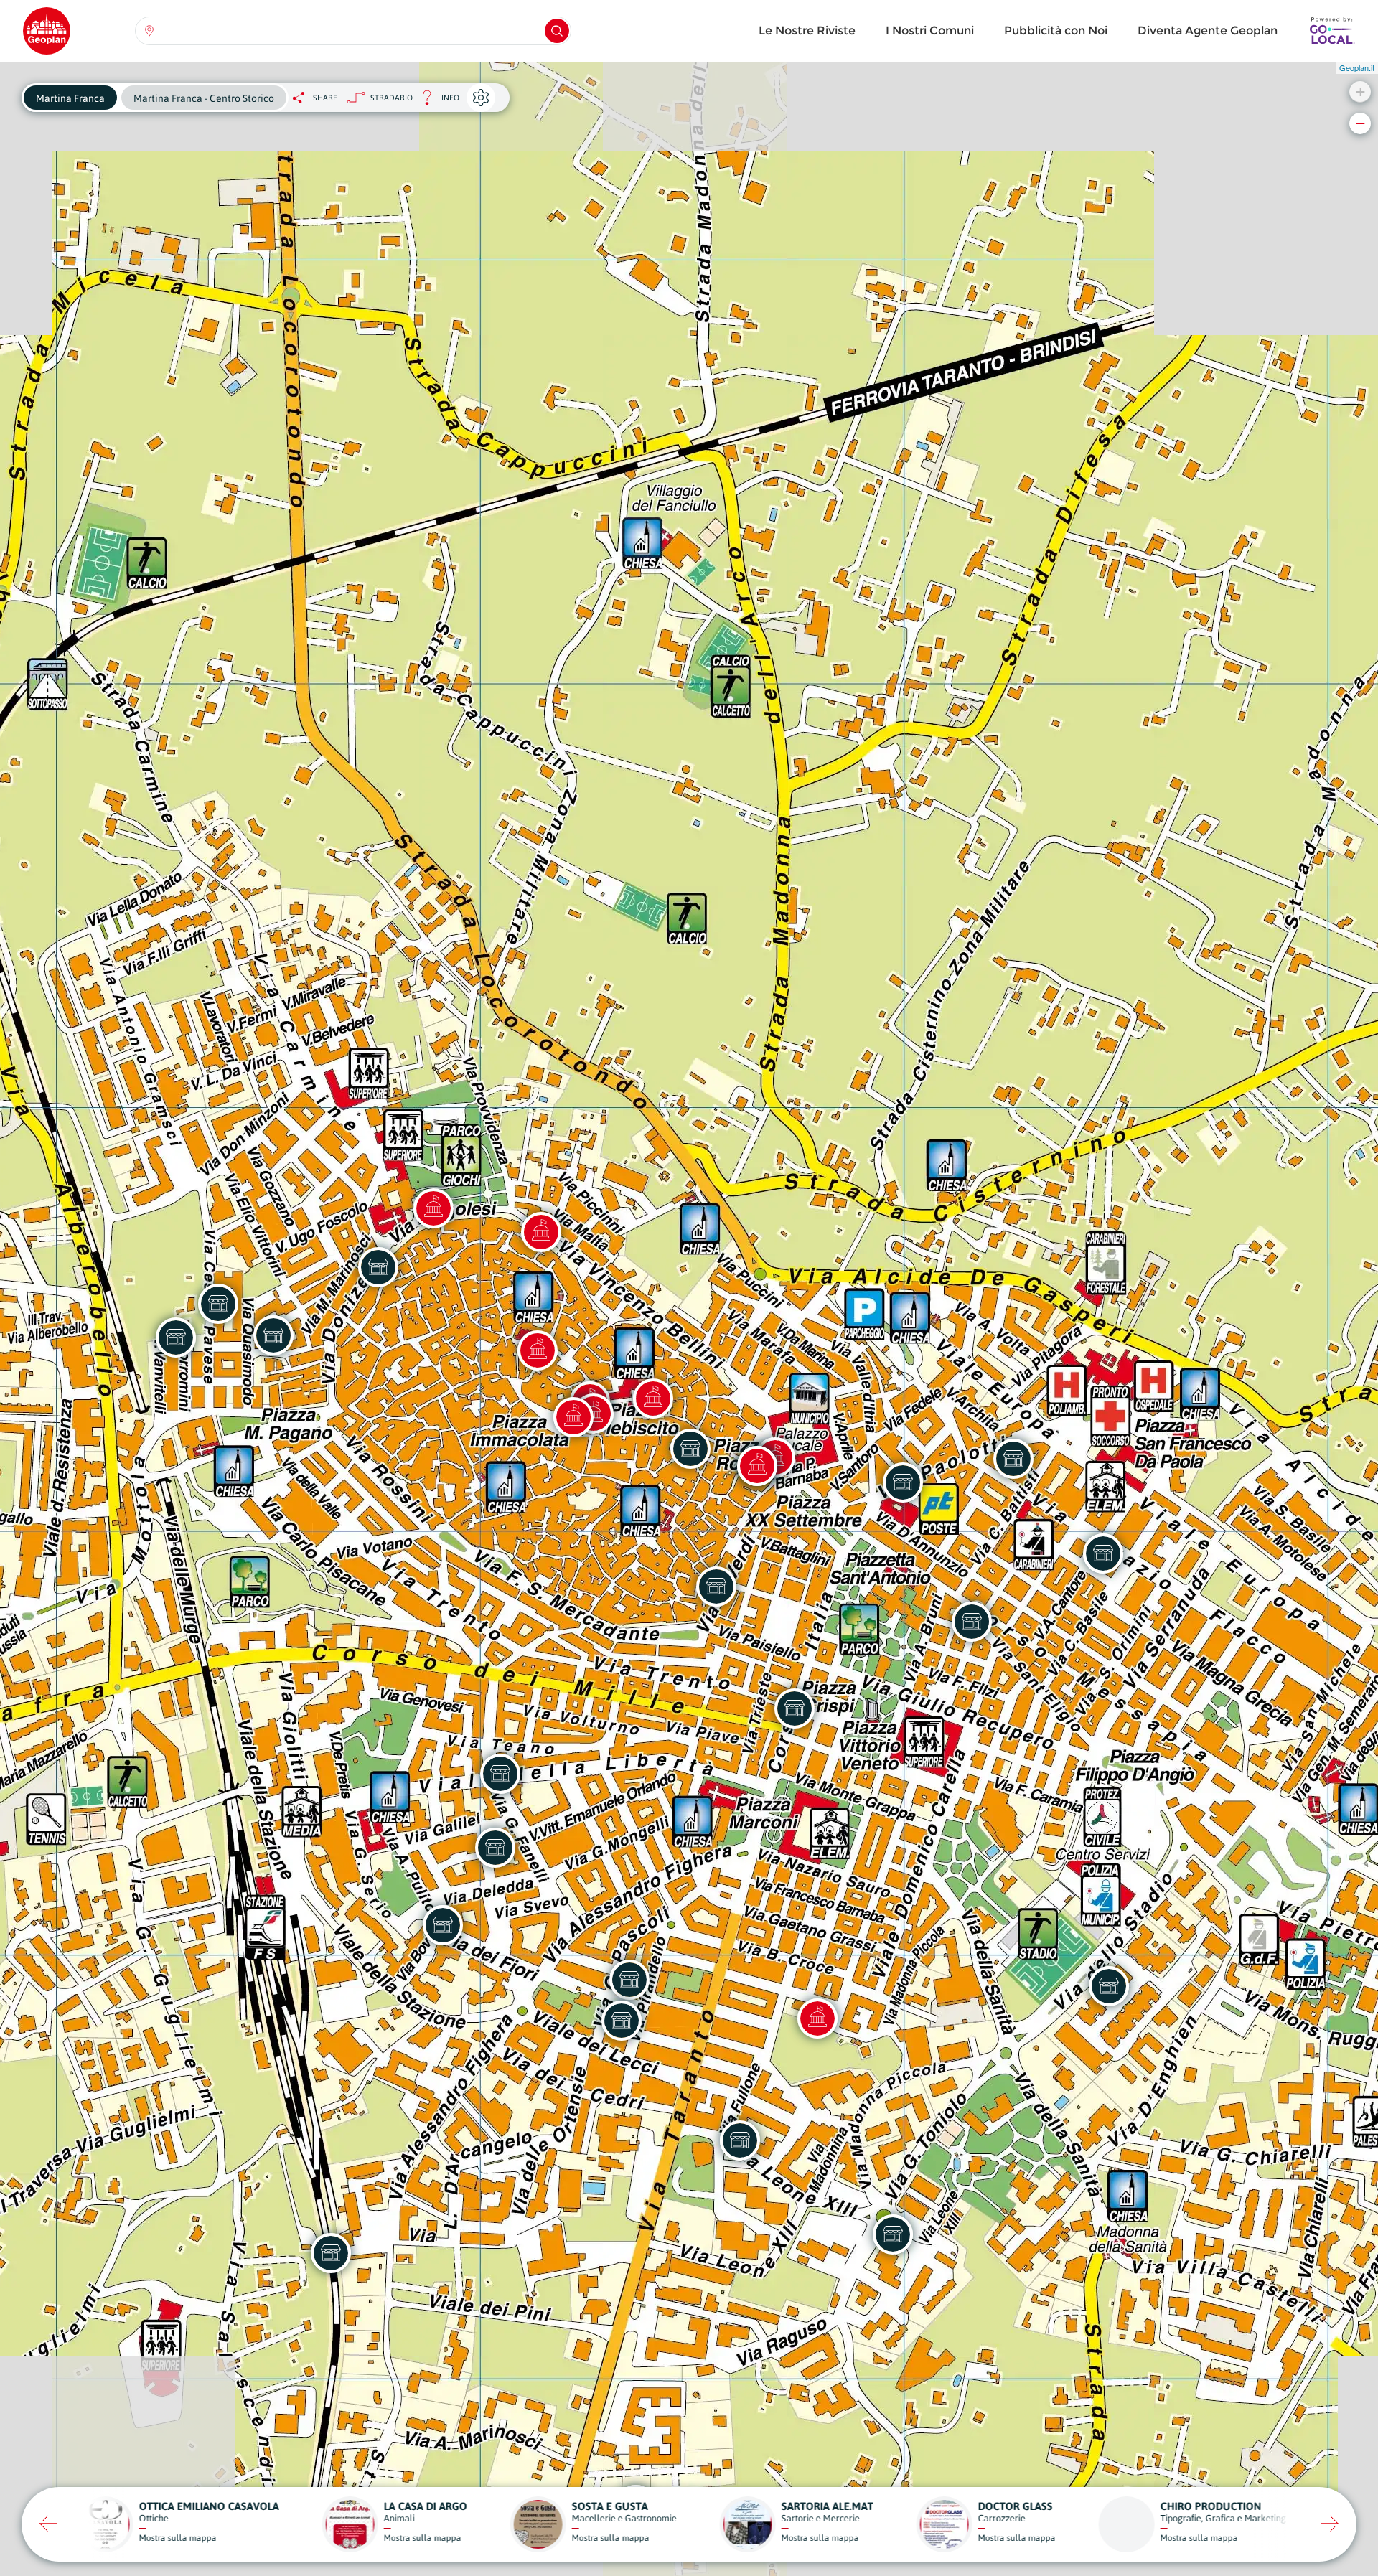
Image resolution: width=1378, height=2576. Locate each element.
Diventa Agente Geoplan (1208, 30)
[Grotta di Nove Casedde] (817, 2018)
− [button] (1360, 123)
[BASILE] (218, 1304)
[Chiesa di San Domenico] (538, 1350)
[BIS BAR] (795, 1708)
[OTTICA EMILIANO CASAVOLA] (716, 1587)
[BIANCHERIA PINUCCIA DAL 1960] (690, 1449)
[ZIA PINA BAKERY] (495, 1848)
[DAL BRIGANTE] (378, 1267)
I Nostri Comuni (930, 30)
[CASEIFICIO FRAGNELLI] (972, 1622)
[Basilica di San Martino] (573, 1417)
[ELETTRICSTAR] (1103, 1553)
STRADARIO (392, 98)
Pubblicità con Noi (1056, 30)
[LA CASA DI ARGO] (622, 2021)
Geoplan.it (1357, 67)
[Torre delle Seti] (541, 1232)
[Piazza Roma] (757, 1466)
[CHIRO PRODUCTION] (740, 2140)
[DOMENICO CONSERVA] (500, 1774)
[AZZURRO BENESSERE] (176, 1338)
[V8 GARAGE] (331, 2253)
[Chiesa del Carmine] (433, 1208)
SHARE (325, 98)
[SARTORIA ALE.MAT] (273, 1335)
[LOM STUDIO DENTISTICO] (903, 1482)
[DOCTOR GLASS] (1109, 1986)
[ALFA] (629, 1980)
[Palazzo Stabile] (653, 1399)
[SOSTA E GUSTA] (1013, 1459)
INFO (436, 102)
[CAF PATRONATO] (443, 1925)
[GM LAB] (893, 2234)
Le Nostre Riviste (807, 30)
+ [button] (1360, 91)
